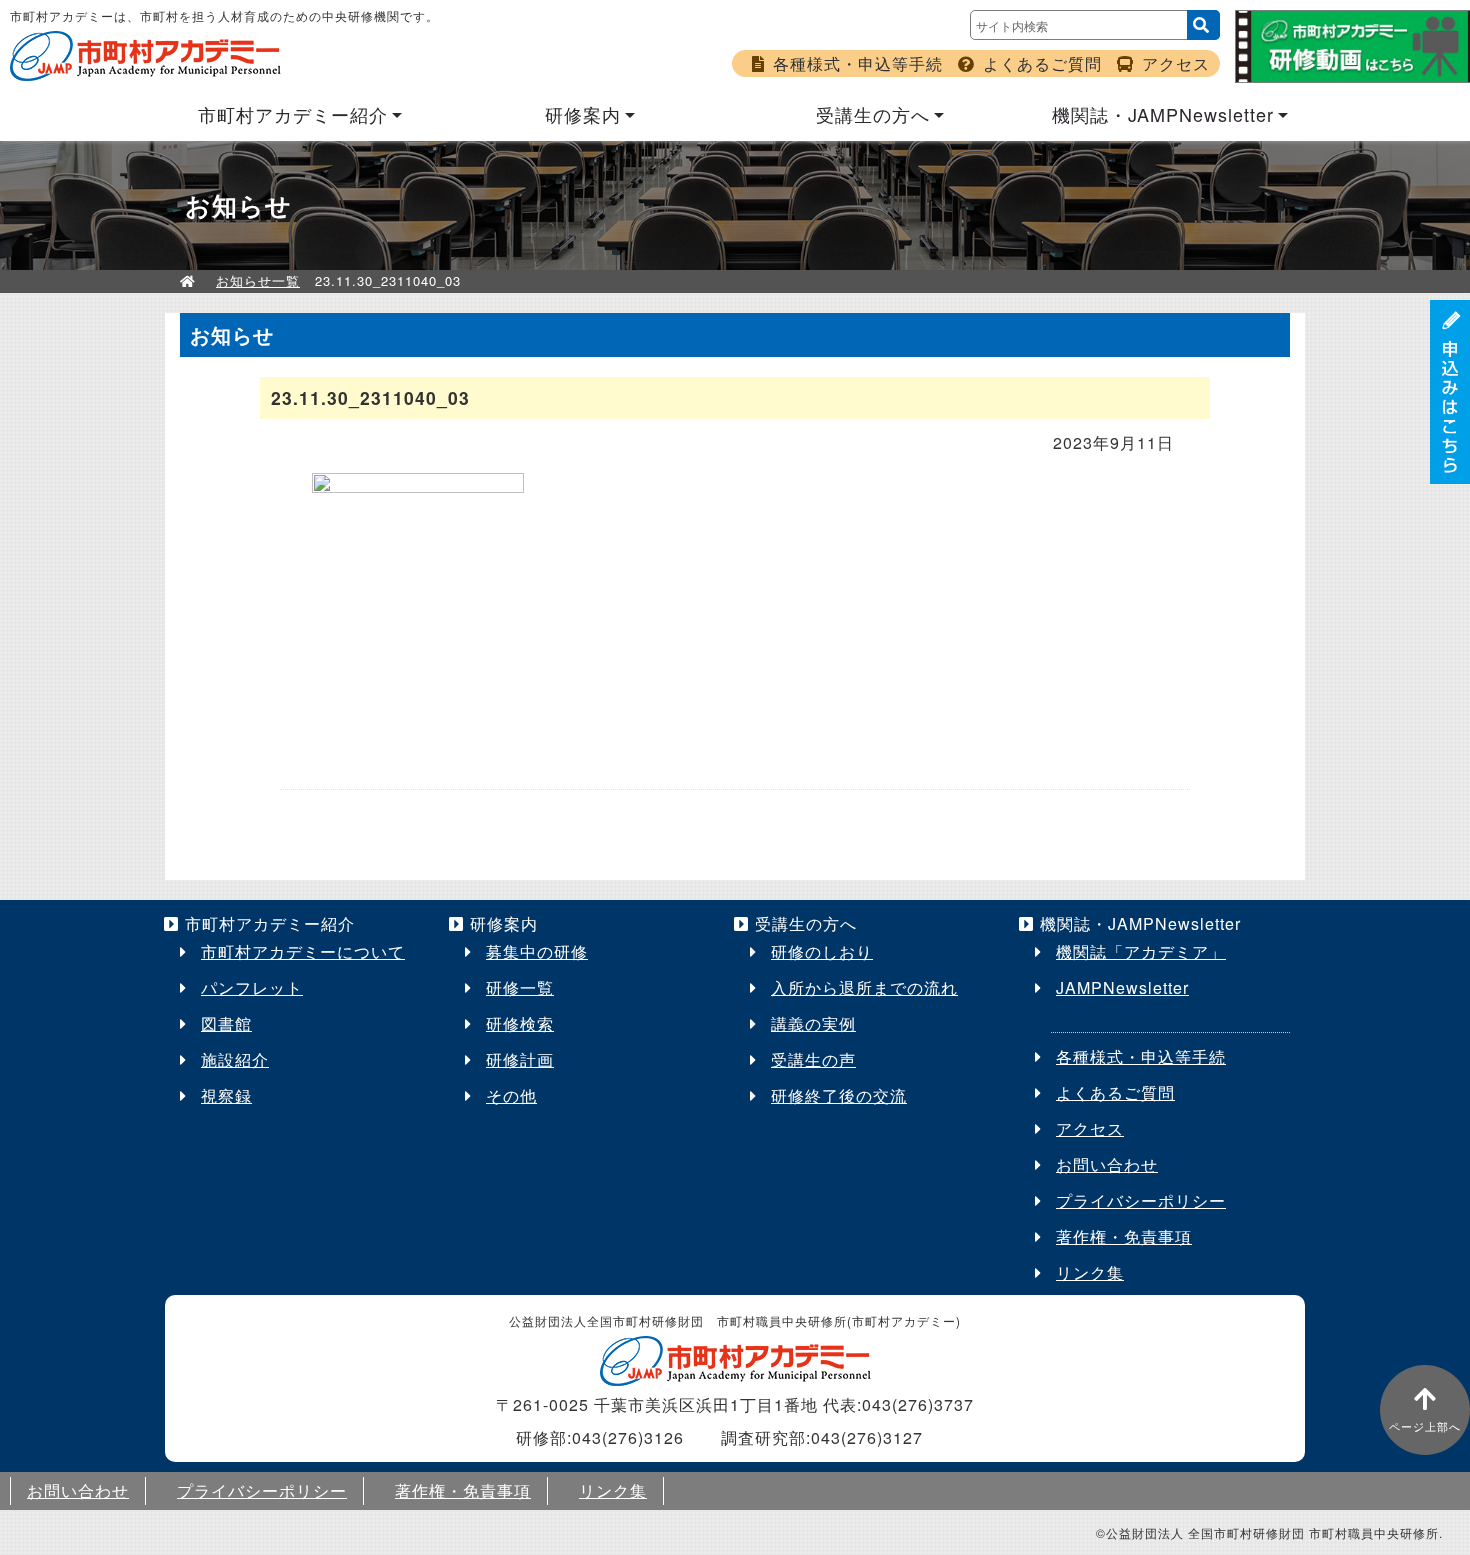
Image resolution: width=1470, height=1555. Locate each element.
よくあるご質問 (1042, 63)
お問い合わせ (1107, 1164)
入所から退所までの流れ (864, 987)
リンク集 (1090, 1272)
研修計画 (520, 1059)
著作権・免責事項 (1124, 1236)
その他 (511, 1095)
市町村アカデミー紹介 (293, 114)
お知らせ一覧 (258, 280)
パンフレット (252, 987)
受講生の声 (813, 1059)
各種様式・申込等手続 (858, 63)
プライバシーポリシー (1141, 1200)
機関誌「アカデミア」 (1141, 951)
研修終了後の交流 (839, 1095)
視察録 (226, 1095)
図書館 (226, 1023)
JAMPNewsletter (1122, 987)
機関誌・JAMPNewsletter (1163, 114)
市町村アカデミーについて (303, 951)
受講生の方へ (873, 114)
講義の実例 (813, 1023)
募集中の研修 (537, 951)
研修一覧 (520, 987)
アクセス (1176, 63)
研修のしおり (822, 951)
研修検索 (520, 1023)
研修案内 (583, 114)
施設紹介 (235, 1059)
